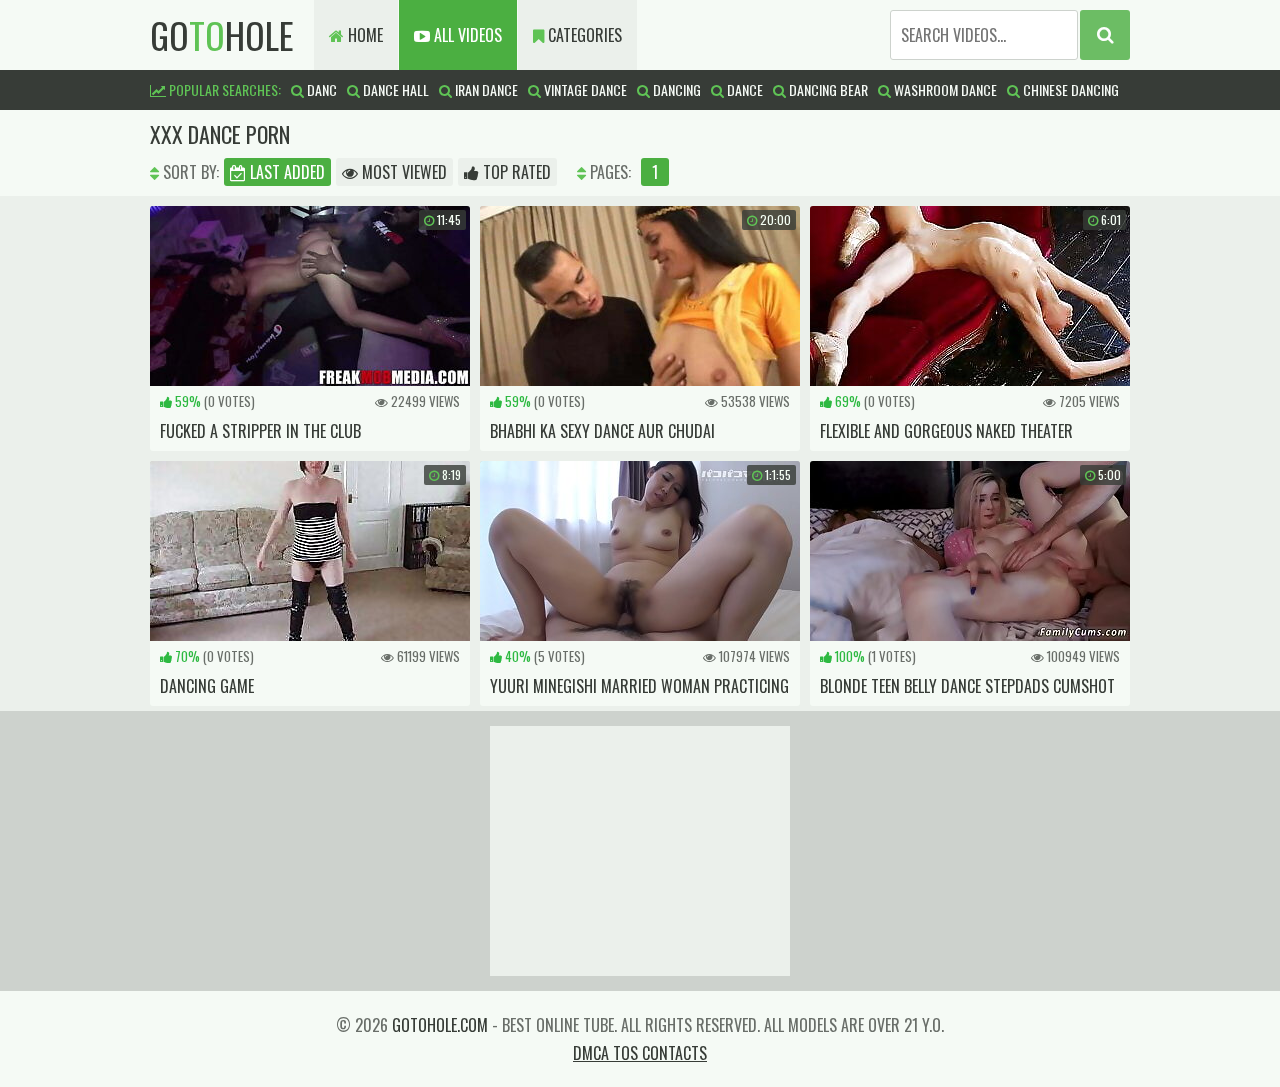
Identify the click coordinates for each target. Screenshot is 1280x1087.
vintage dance (584, 89)
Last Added (285, 172)
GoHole (222, 34)
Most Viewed (402, 172)
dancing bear (827, 89)
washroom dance (944, 89)
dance (743, 89)
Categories (583, 35)
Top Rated (515, 172)
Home (363, 35)
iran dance (485, 89)
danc (320, 89)
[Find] (1105, 35)
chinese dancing (1069, 89)
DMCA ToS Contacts (640, 1053)
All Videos (466, 35)
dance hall (394, 89)
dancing (675, 89)
